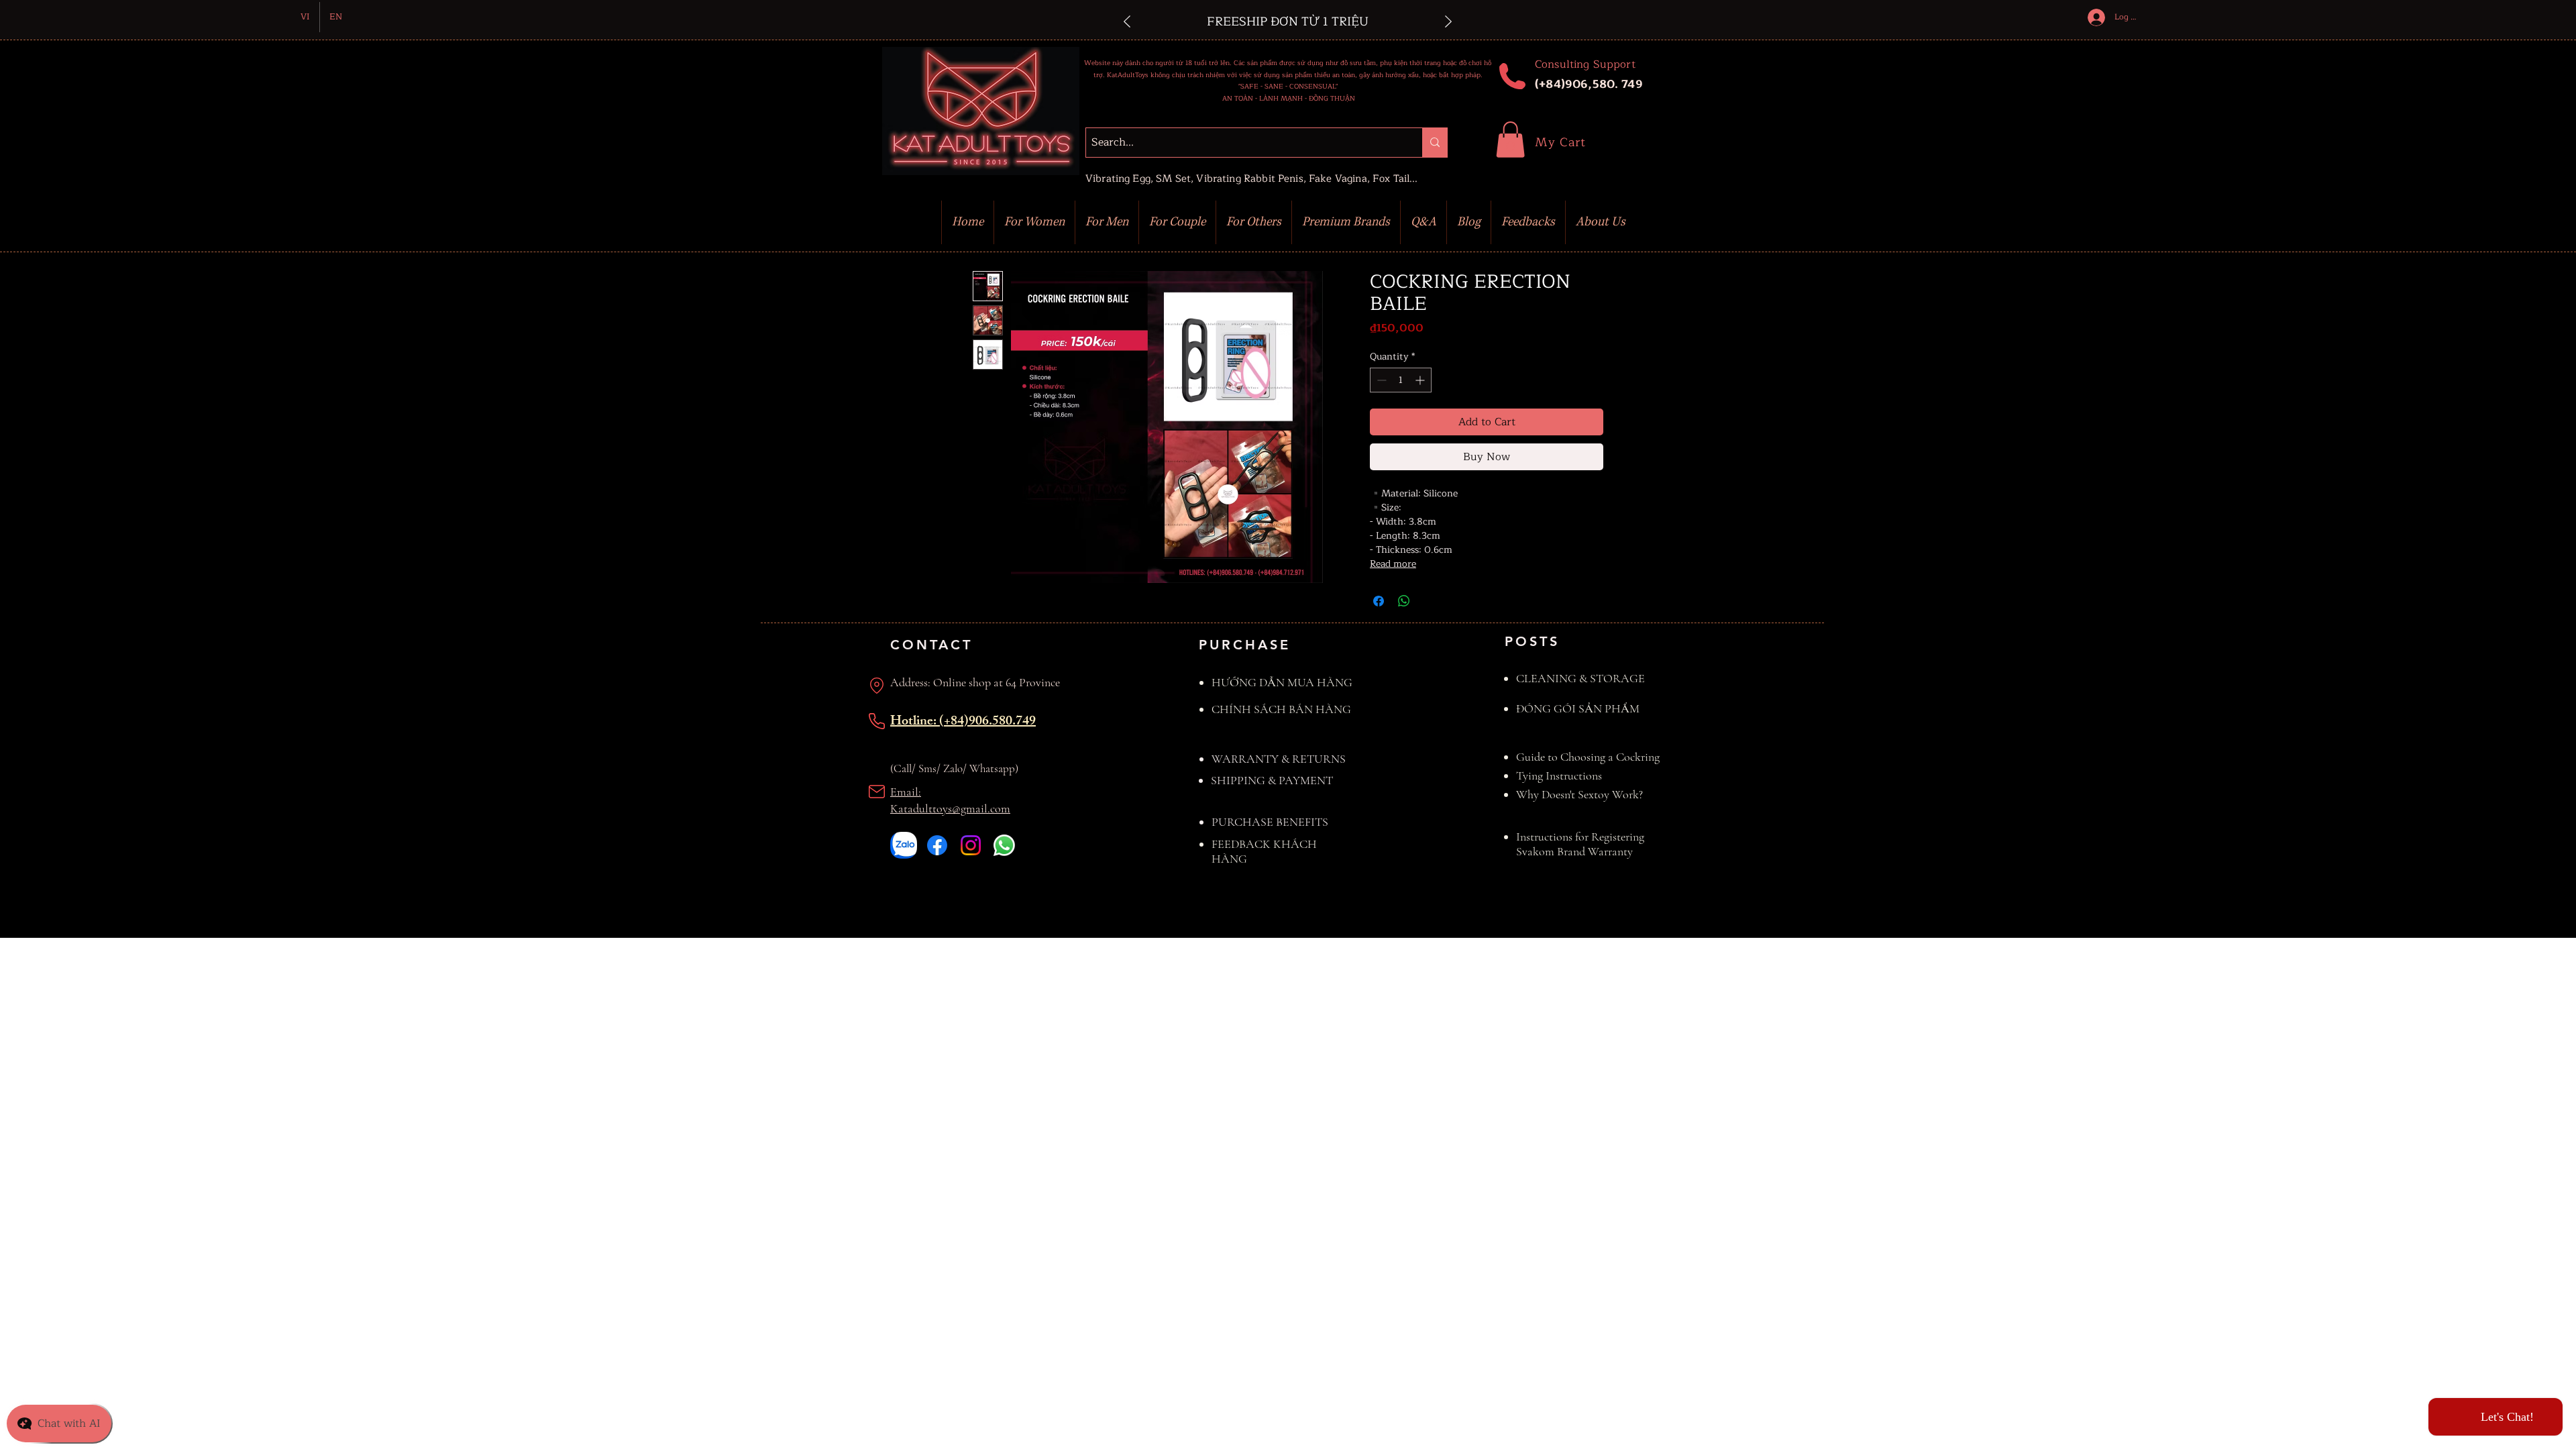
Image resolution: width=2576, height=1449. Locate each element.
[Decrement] (1380, 380)
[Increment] (1421, 380)
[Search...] (1435, 143)
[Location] (877, 686)
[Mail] (877, 792)
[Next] (1448, 22)
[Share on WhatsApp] (1404, 601)
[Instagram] (971, 845)
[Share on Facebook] (1379, 601)
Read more (1393, 564)
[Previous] (1127, 22)
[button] (1510, 140)
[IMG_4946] (904, 845)
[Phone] (877, 721)
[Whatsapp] (1004, 845)
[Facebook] (937, 845)
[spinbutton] (1401, 380)
